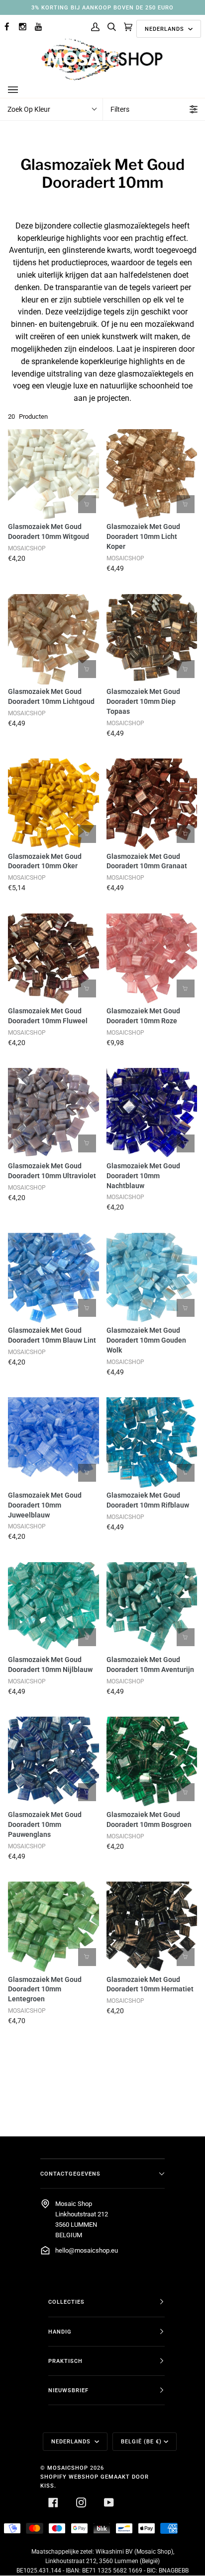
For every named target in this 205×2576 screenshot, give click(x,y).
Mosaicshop (68, 2468)
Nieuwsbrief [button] (68, 2390)
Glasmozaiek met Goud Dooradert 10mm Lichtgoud (51, 696)
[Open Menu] (23, 90)
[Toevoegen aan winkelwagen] (87, 504)
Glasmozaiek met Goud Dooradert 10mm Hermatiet (150, 1984)
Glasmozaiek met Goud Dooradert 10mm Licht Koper (143, 536)
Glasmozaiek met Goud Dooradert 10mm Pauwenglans (45, 1824)
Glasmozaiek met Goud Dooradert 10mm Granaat (147, 861)
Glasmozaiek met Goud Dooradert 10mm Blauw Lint (52, 1335)
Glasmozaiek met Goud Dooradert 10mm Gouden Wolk (146, 1340)
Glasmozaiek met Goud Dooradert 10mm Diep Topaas (143, 701)
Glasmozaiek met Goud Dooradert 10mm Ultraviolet (52, 1171)
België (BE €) (141, 2441)
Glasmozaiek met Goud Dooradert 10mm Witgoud (49, 531)
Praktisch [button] (65, 2361)
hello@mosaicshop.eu (87, 2250)
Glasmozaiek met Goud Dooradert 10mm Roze (143, 1016)
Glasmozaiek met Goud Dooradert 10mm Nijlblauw (50, 1665)
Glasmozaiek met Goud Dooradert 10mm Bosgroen (149, 1819)
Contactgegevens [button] (70, 2174)
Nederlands (165, 29)
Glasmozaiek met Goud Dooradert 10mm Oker (45, 861)
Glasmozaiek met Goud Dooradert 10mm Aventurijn (150, 1665)
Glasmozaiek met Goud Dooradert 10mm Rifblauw (148, 1500)
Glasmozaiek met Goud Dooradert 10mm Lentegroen (45, 1989)
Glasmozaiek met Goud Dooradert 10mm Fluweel (48, 1016)
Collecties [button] (66, 2302)
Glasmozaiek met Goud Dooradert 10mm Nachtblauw (143, 1176)
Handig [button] (60, 2332)
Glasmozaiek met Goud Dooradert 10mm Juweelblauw (45, 1505)
